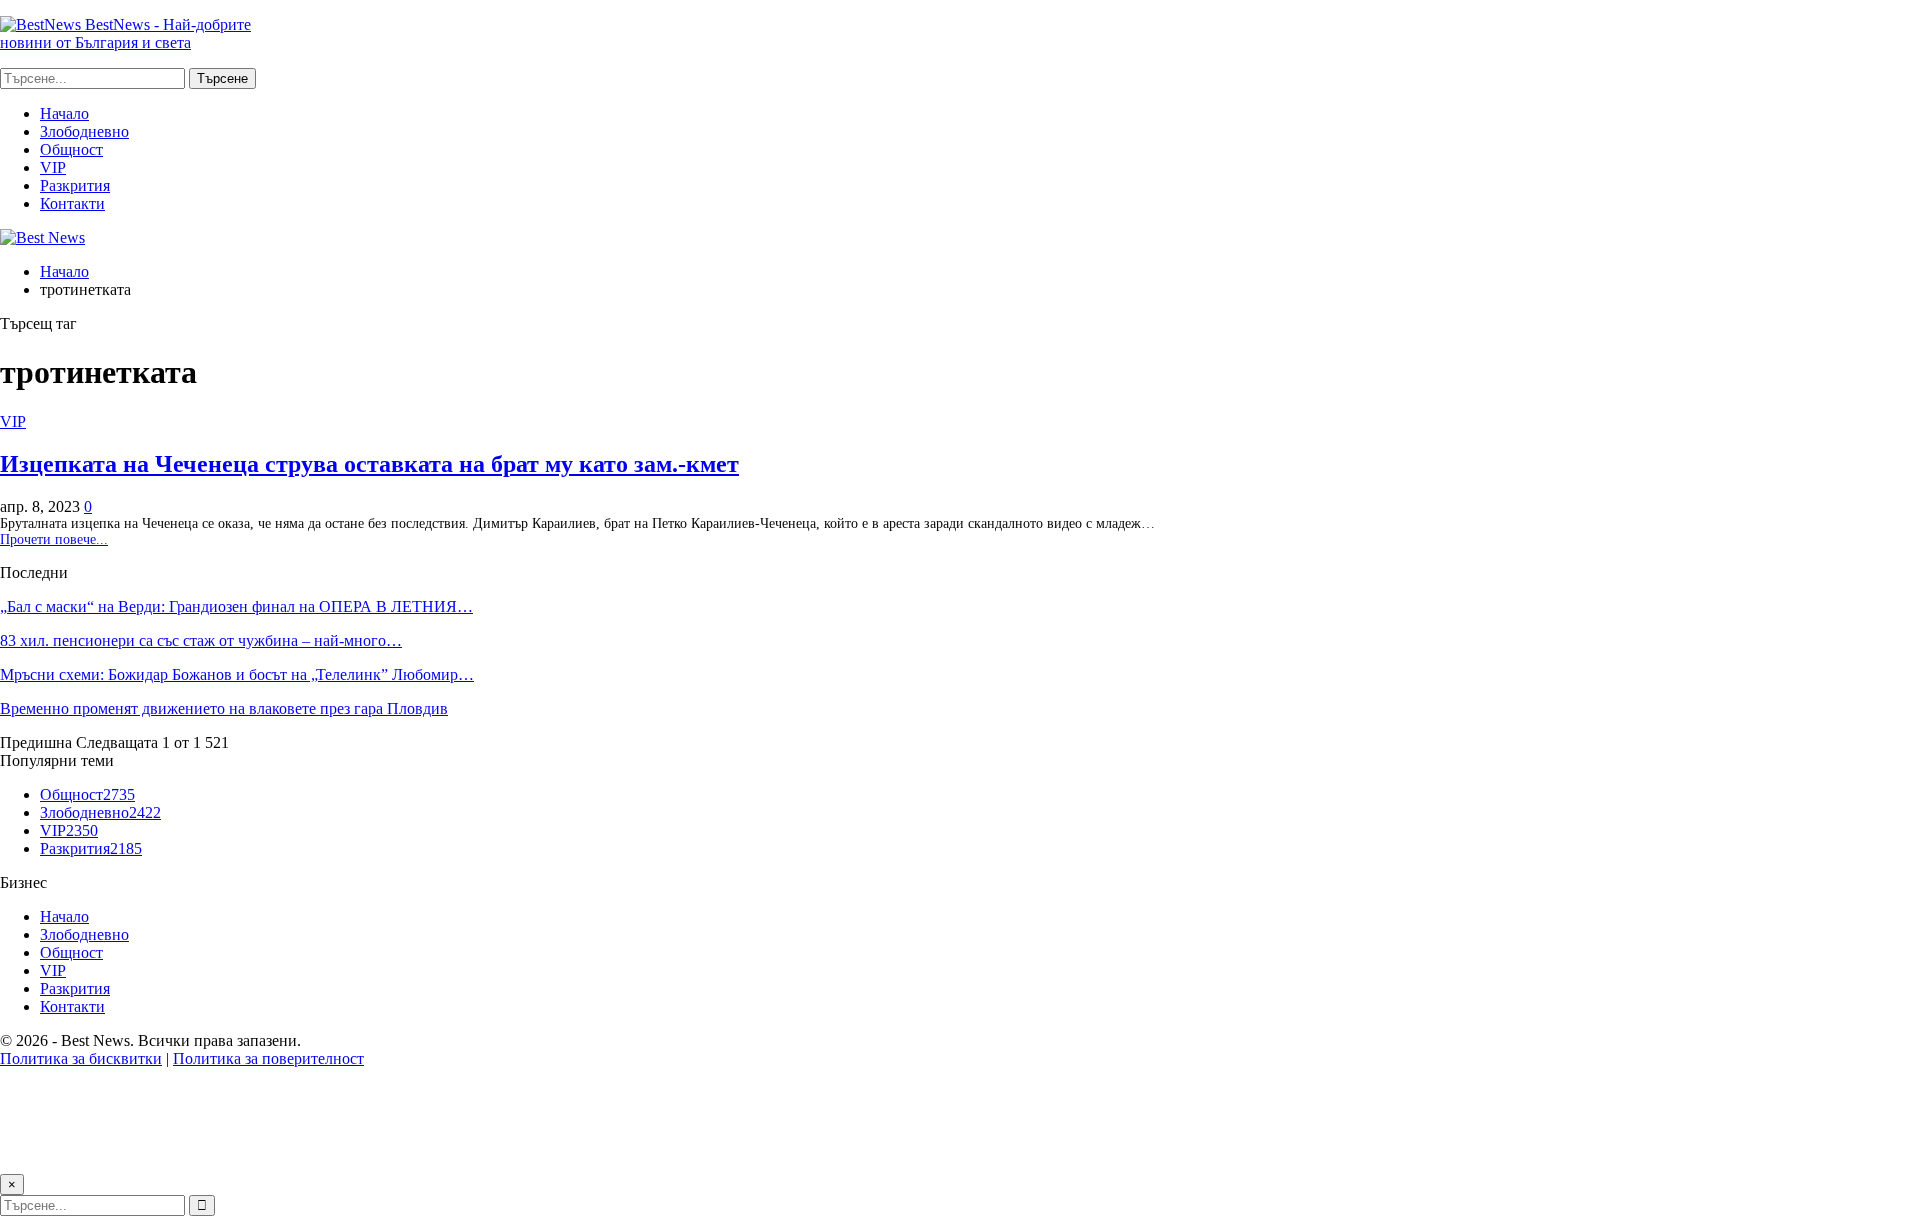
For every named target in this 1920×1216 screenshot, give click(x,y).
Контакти (72, 203)
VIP (53, 167)
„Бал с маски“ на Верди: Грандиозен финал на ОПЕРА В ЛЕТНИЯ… (236, 606)
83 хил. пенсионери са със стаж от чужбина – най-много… (201, 640)
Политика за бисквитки (81, 1058)
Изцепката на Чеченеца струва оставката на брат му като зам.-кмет (369, 464)
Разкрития (75, 185)
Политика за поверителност (268, 1058)
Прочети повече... (54, 539)
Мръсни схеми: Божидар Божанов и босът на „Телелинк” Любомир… (237, 674)
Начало (64, 113)
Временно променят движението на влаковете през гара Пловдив (224, 708)
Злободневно (84, 131)
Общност (71, 149)
